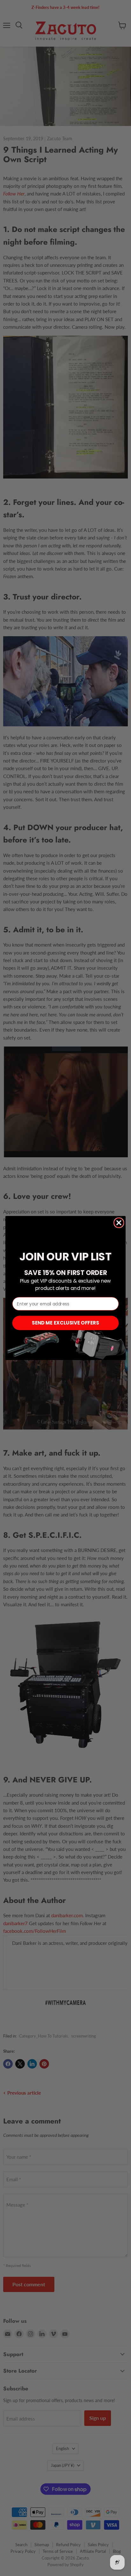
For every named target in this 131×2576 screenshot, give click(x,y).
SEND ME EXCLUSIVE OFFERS (65, 1323)
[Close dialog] (119, 1223)
